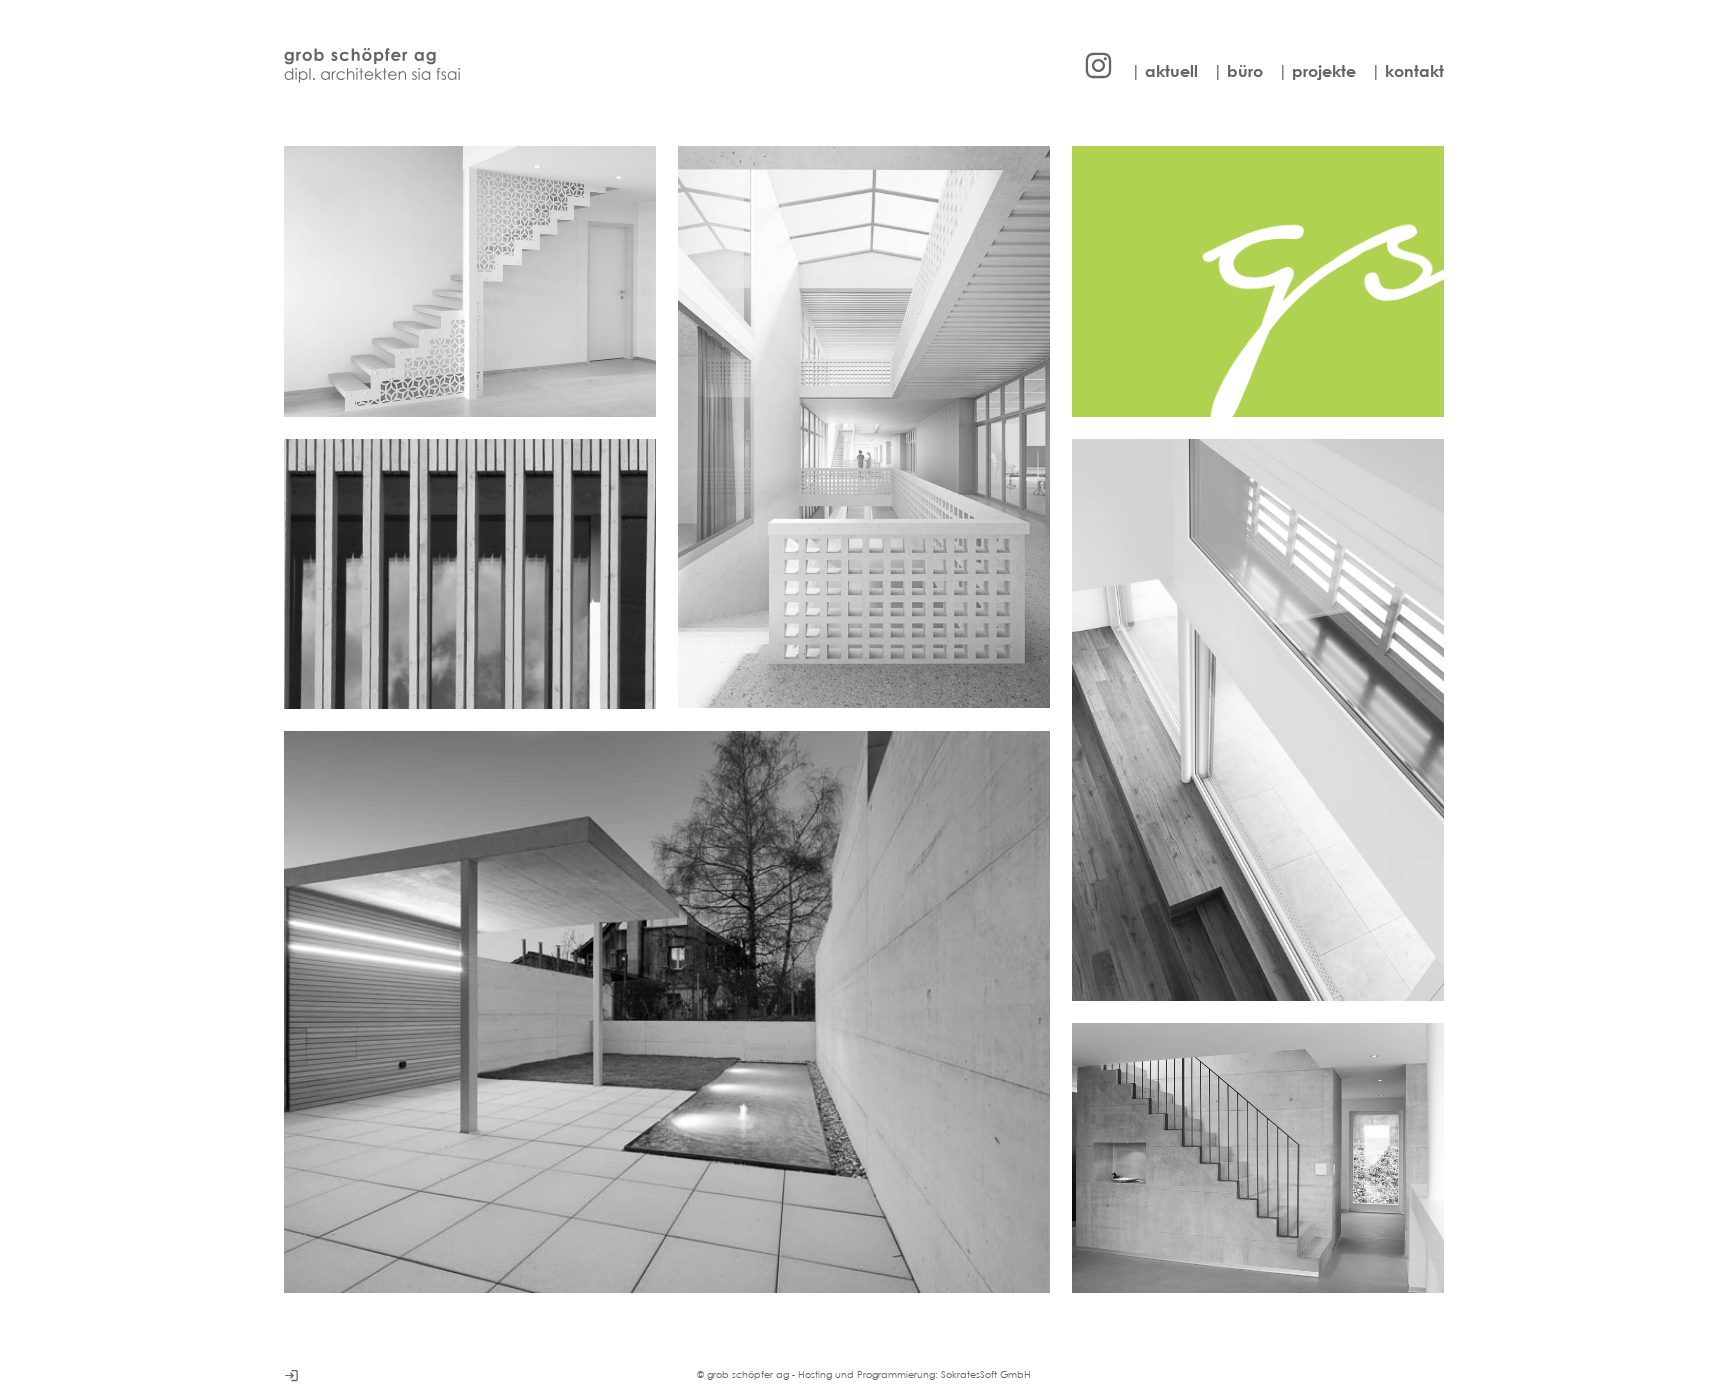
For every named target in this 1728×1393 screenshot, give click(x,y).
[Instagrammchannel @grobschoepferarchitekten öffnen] (1098, 65)
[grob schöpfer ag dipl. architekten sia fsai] (372, 65)
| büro (1238, 71)
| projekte (1317, 71)
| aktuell (1164, 71)
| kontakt (1407, 71)
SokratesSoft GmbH (986, 1374)
